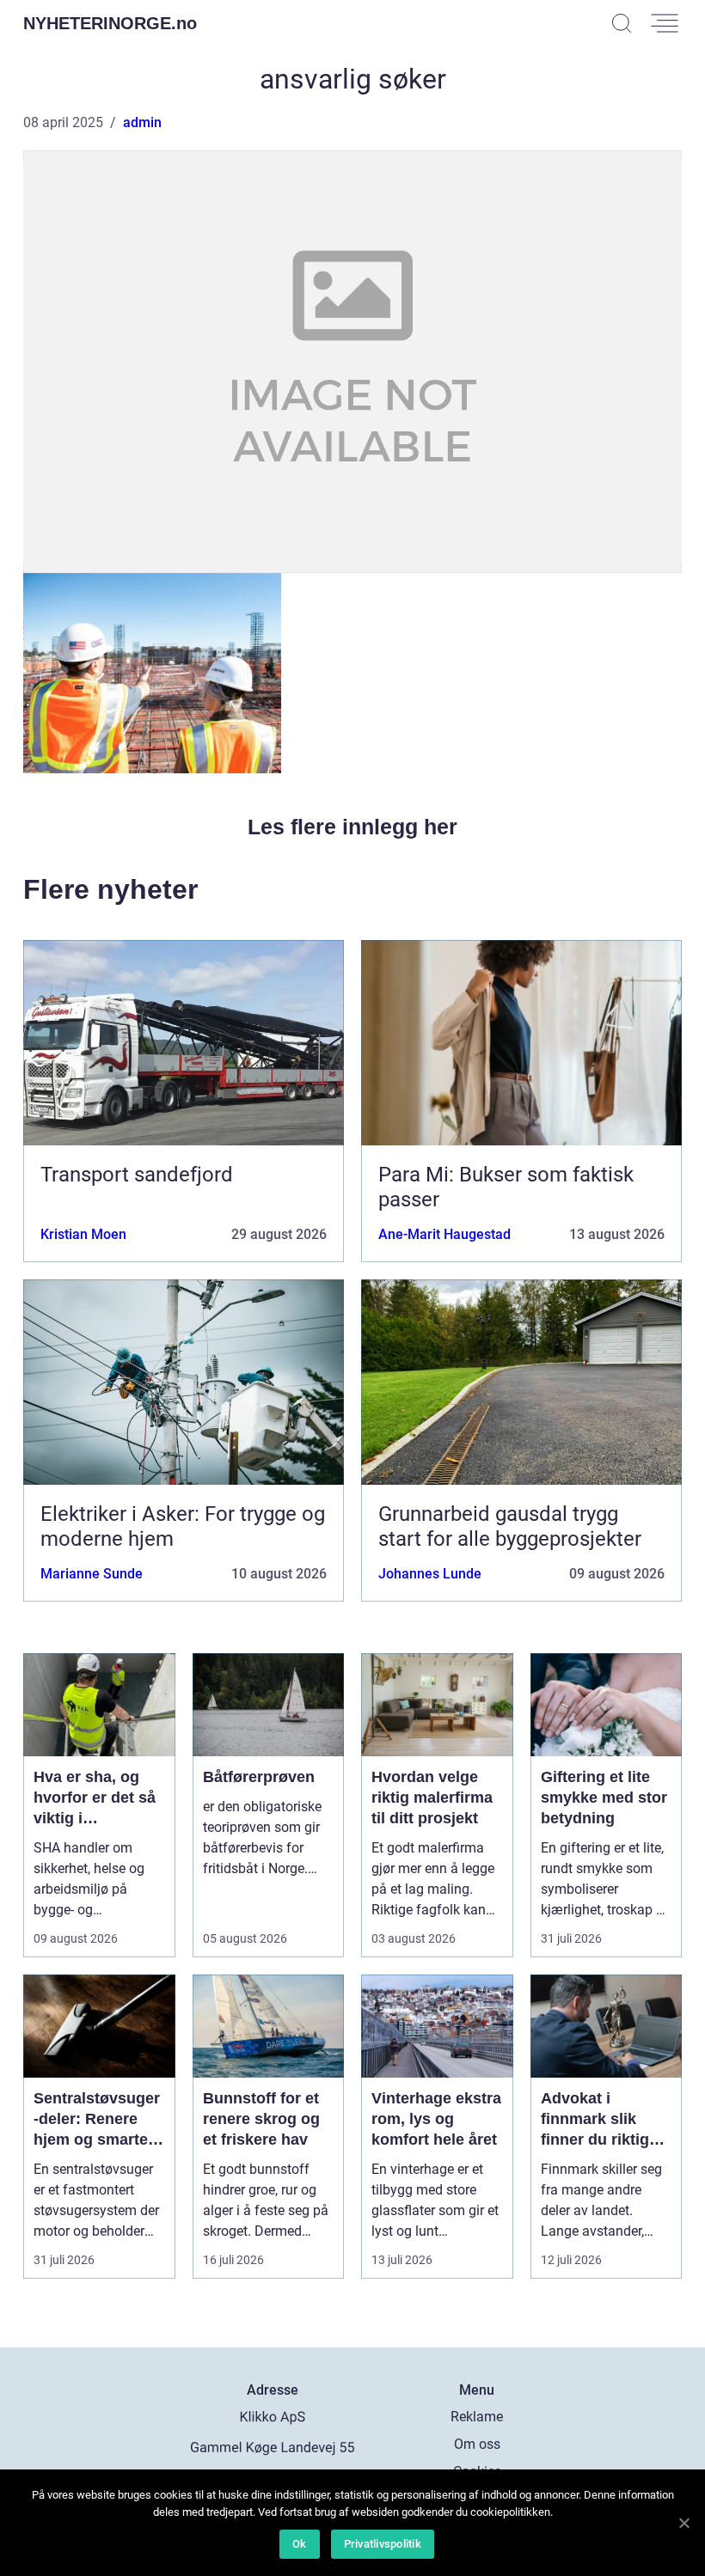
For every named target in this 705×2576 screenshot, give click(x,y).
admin (142, 122)
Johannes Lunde (430, 1574)
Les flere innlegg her (352, 827)
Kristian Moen (83, 1234)
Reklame (477, 2417)
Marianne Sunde (92, 1574)
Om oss (477, 2444)
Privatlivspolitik (383, 2544)
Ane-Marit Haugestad (444, 1234)
